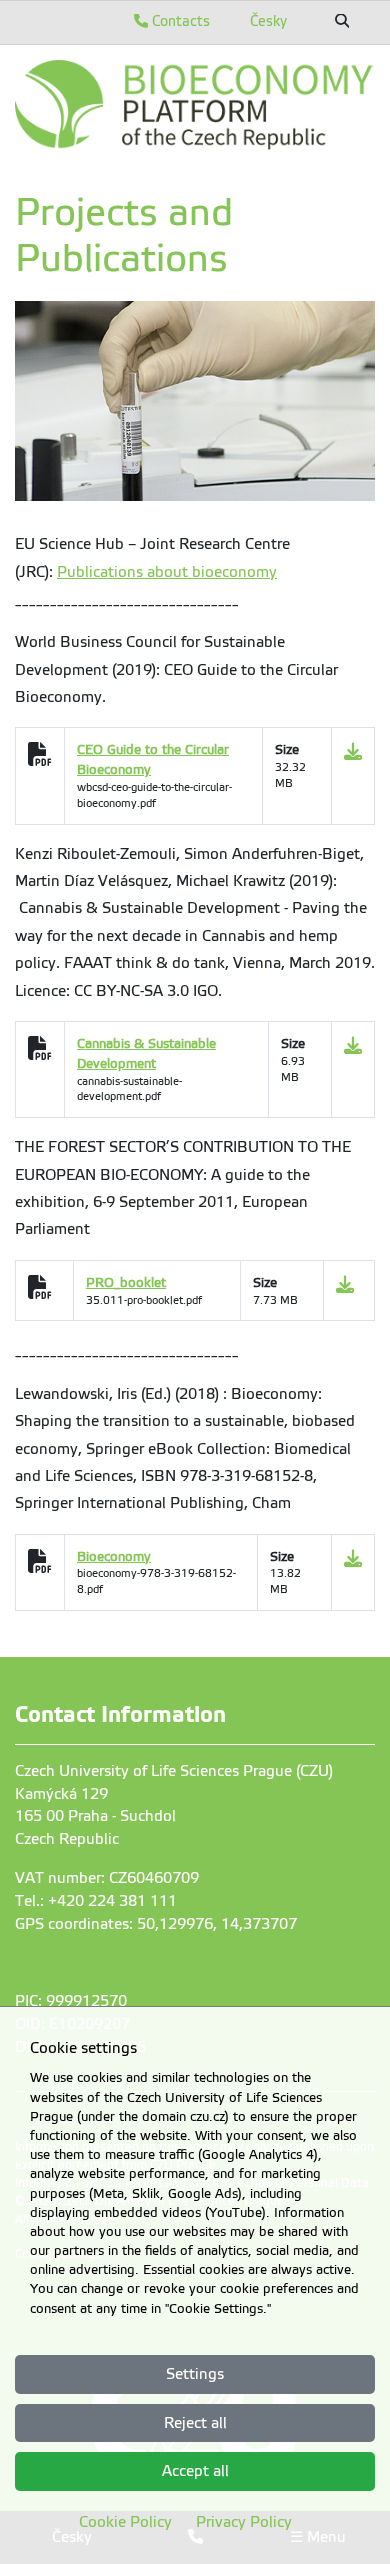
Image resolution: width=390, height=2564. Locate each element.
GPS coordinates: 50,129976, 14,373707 (156, 1924)
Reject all (195, 2423)
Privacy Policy (244, 2522)
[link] (195, 105)
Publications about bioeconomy (167, 572)
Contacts (179, 21)
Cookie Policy (125, 2522)
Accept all (195, 2471)
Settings (195, 2374)
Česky (268, 21)
